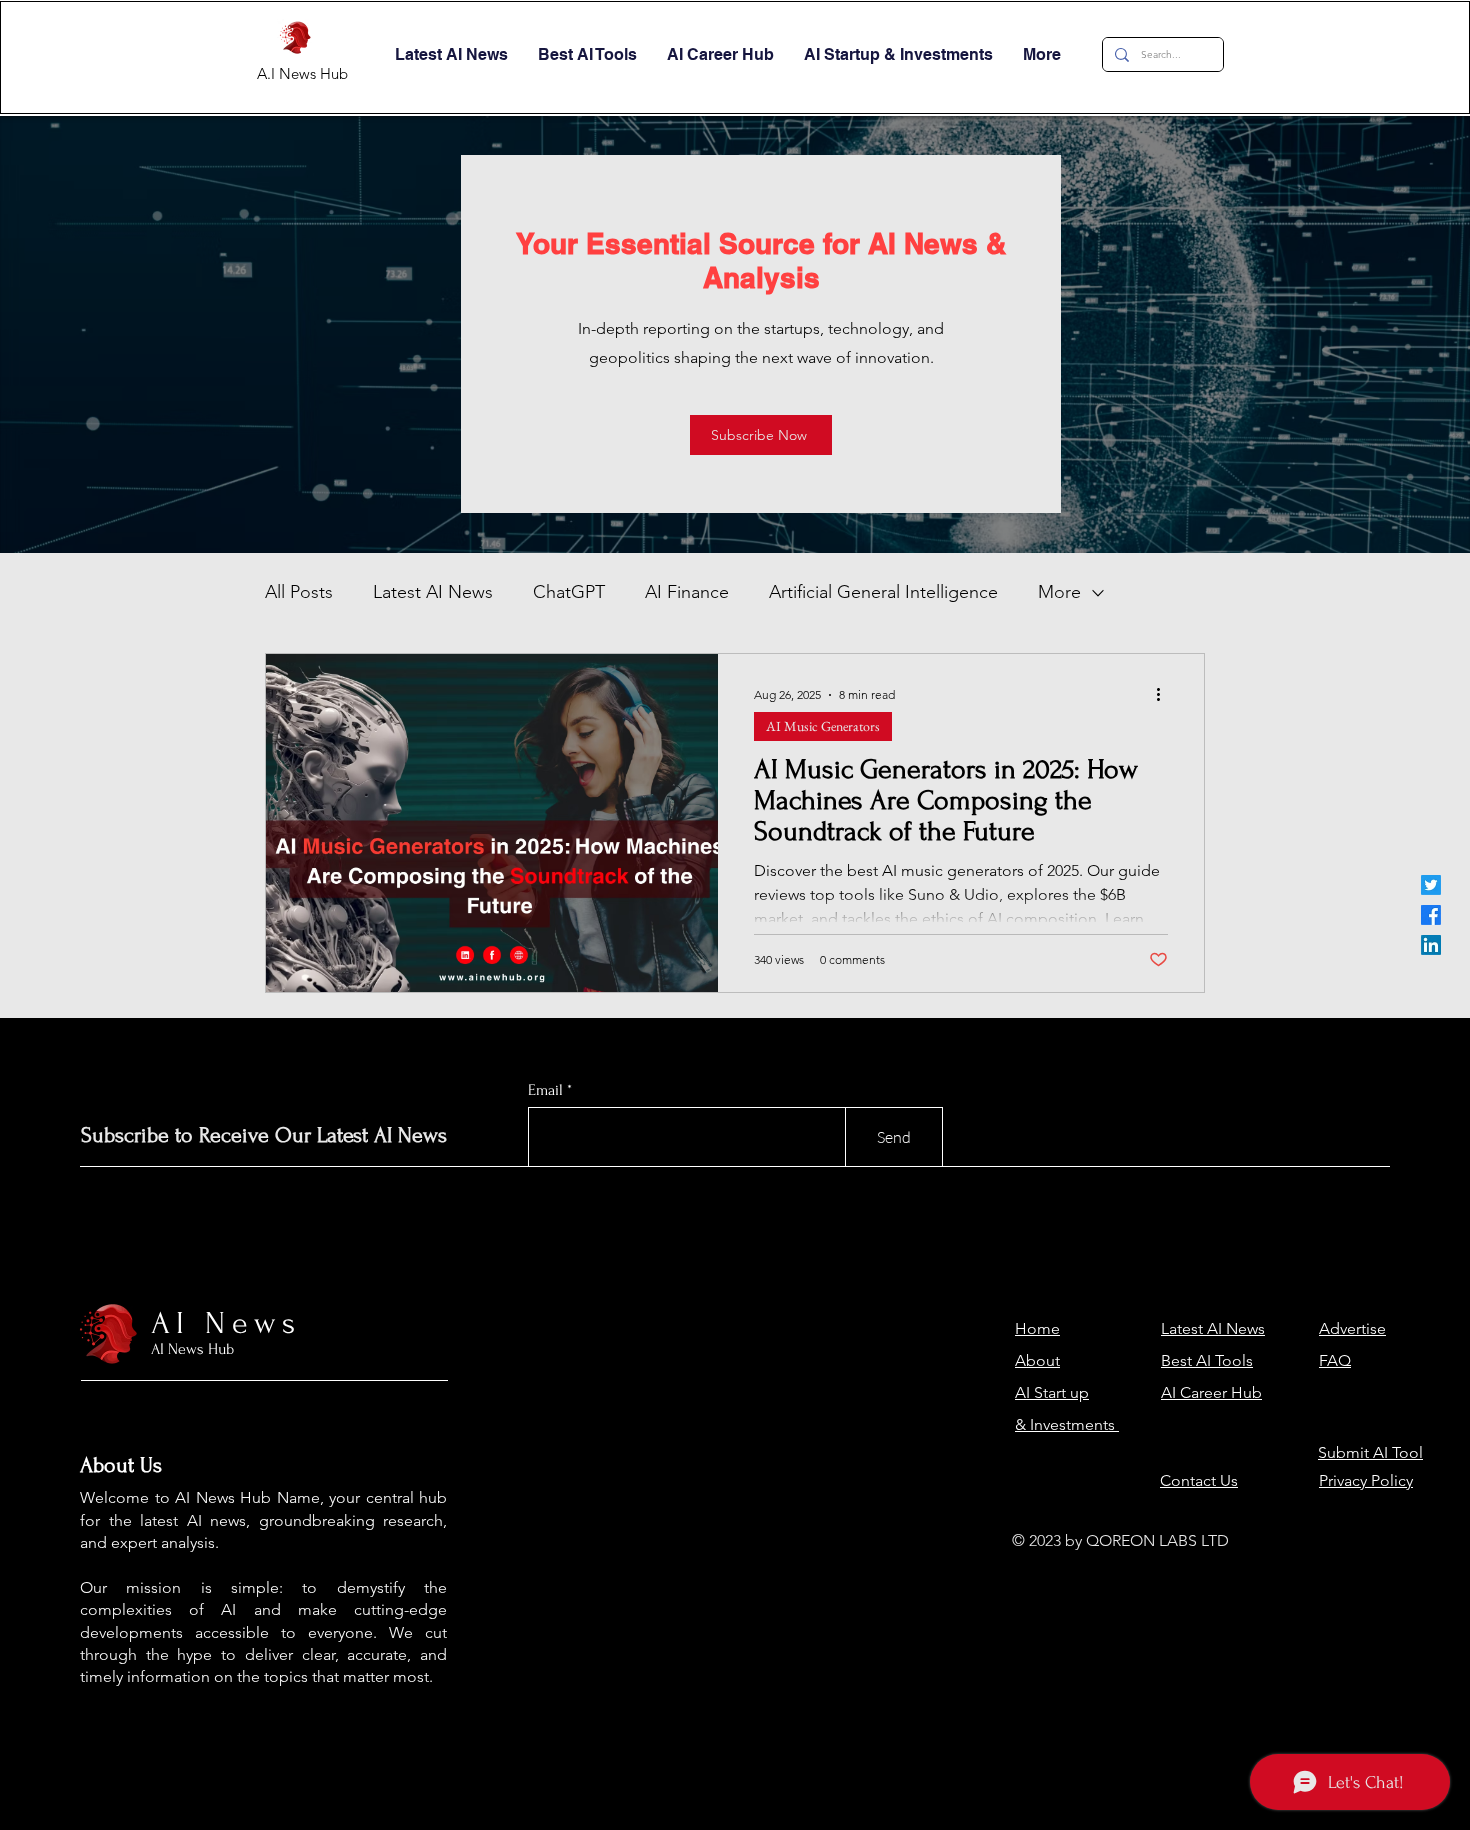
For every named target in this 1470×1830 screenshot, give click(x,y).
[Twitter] (1431, 885)
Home (1037, 1328)
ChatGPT (569, 592)
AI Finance (687, 592)
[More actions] (1165, 695)
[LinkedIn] (1431, 945)
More (1059, 592)
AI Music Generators (823, 726)
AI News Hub (192, 1349)
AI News (226, 1323)
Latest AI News (433, 592)
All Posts (299, 592)
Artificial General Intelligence (883, 592)
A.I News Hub (302, 73)
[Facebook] (1431, 915)
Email (545, 1090)
